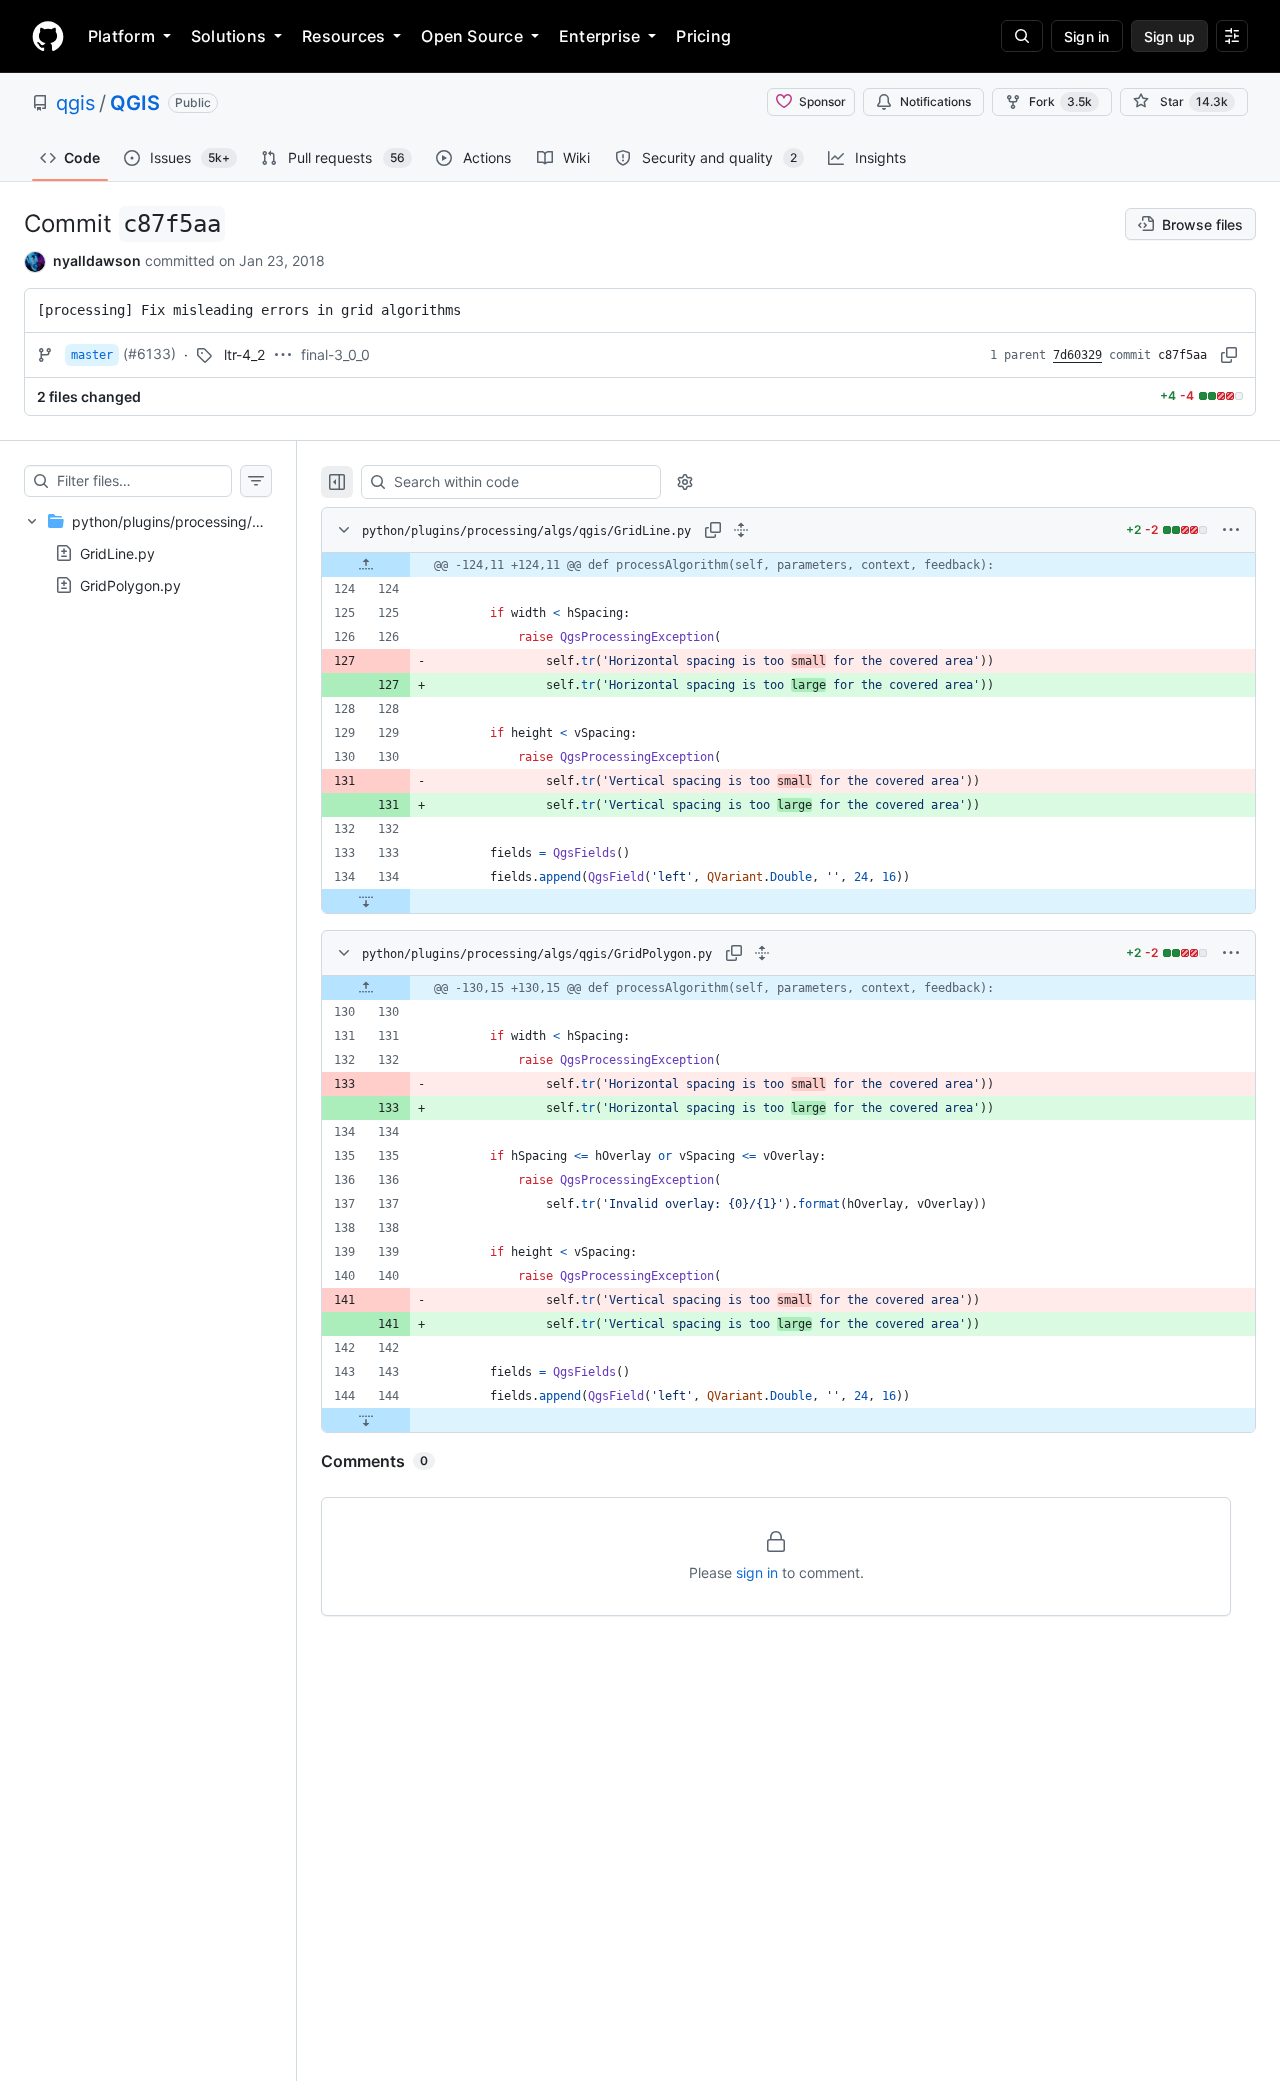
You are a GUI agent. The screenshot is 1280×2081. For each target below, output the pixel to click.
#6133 (149, 353)
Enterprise (599, 36)
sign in (757, 1572)
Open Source (472, 36)
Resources (343, 36)
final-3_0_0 (335, 354)
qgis (75, 103)
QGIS (135, 103)
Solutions (228, 36)
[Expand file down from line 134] (366, 901)
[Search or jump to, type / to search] (1022, 36)
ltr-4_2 (244, 354)
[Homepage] (48, 36)
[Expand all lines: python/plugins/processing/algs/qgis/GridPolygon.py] (762, 953)
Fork (1060, 101)
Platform (121, 36)
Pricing (703, 36)
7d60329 (1077, 355)
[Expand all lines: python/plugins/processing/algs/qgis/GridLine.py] (741, 530)
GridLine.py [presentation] (117, 552)
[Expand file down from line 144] (366, 1420)
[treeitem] (148, 553)
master (92, 355)
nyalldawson (97, 260)
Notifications (935, 101)
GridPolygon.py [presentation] (130, 584)
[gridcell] (788, 565)
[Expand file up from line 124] (366, 565)
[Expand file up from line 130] (366, 988)
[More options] (1231, 530)
